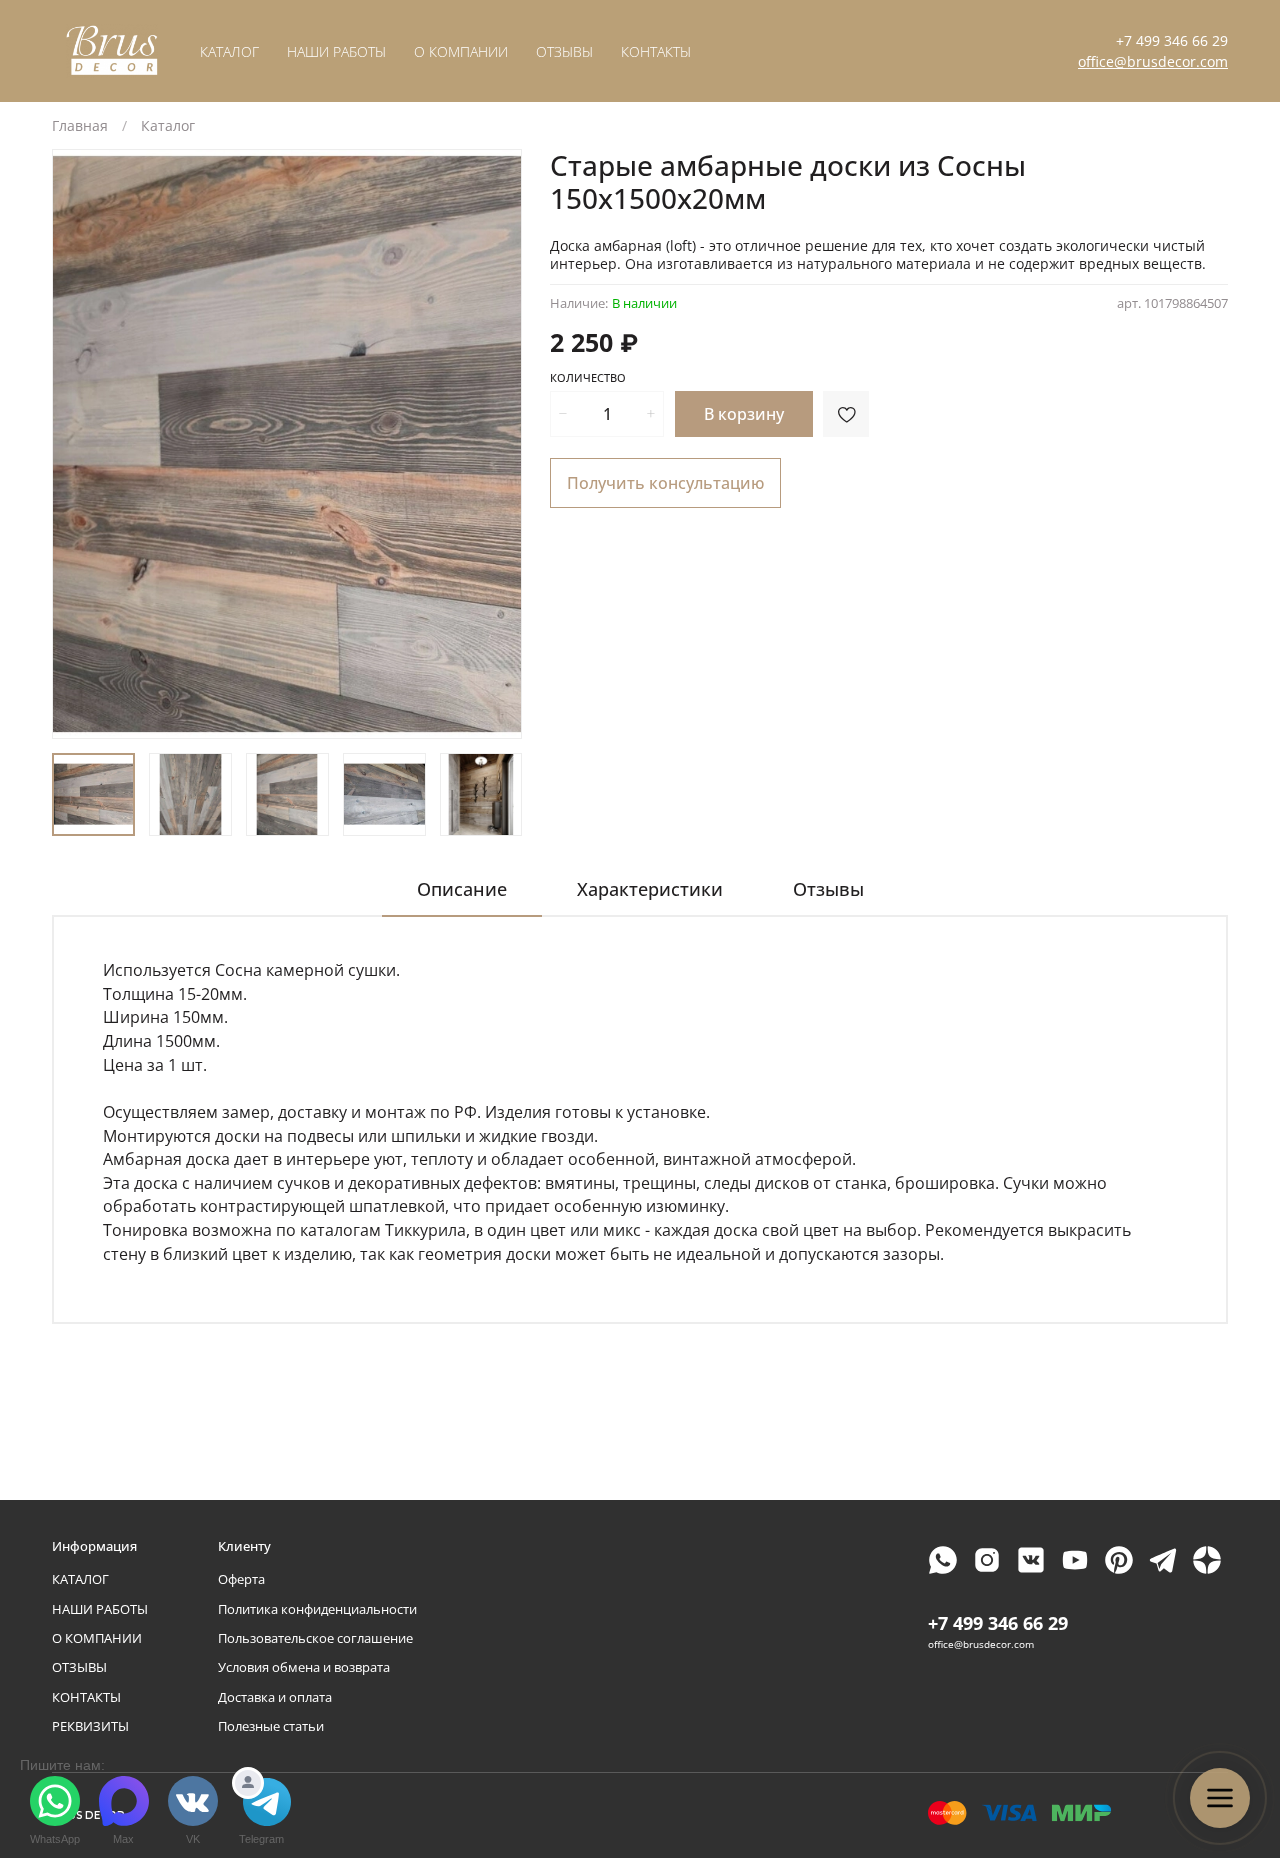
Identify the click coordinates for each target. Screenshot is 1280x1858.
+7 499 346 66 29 (1172, 40)
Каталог (168, 125)
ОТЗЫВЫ (564, 51)
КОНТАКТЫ (656, 51)
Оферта (241, 1579)
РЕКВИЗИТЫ (90, 1726)
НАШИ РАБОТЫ (336, 51)
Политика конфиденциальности (317, 1609)
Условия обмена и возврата (304, 1667)
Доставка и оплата (275, 1697)
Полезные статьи (271, 1726)
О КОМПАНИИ (461, 51)
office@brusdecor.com (1153, 61)
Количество (588, 378)
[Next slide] (494, 444)
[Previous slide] (80, 444)
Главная (80, 125)
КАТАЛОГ (229, 51)
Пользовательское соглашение (315, 1638)
